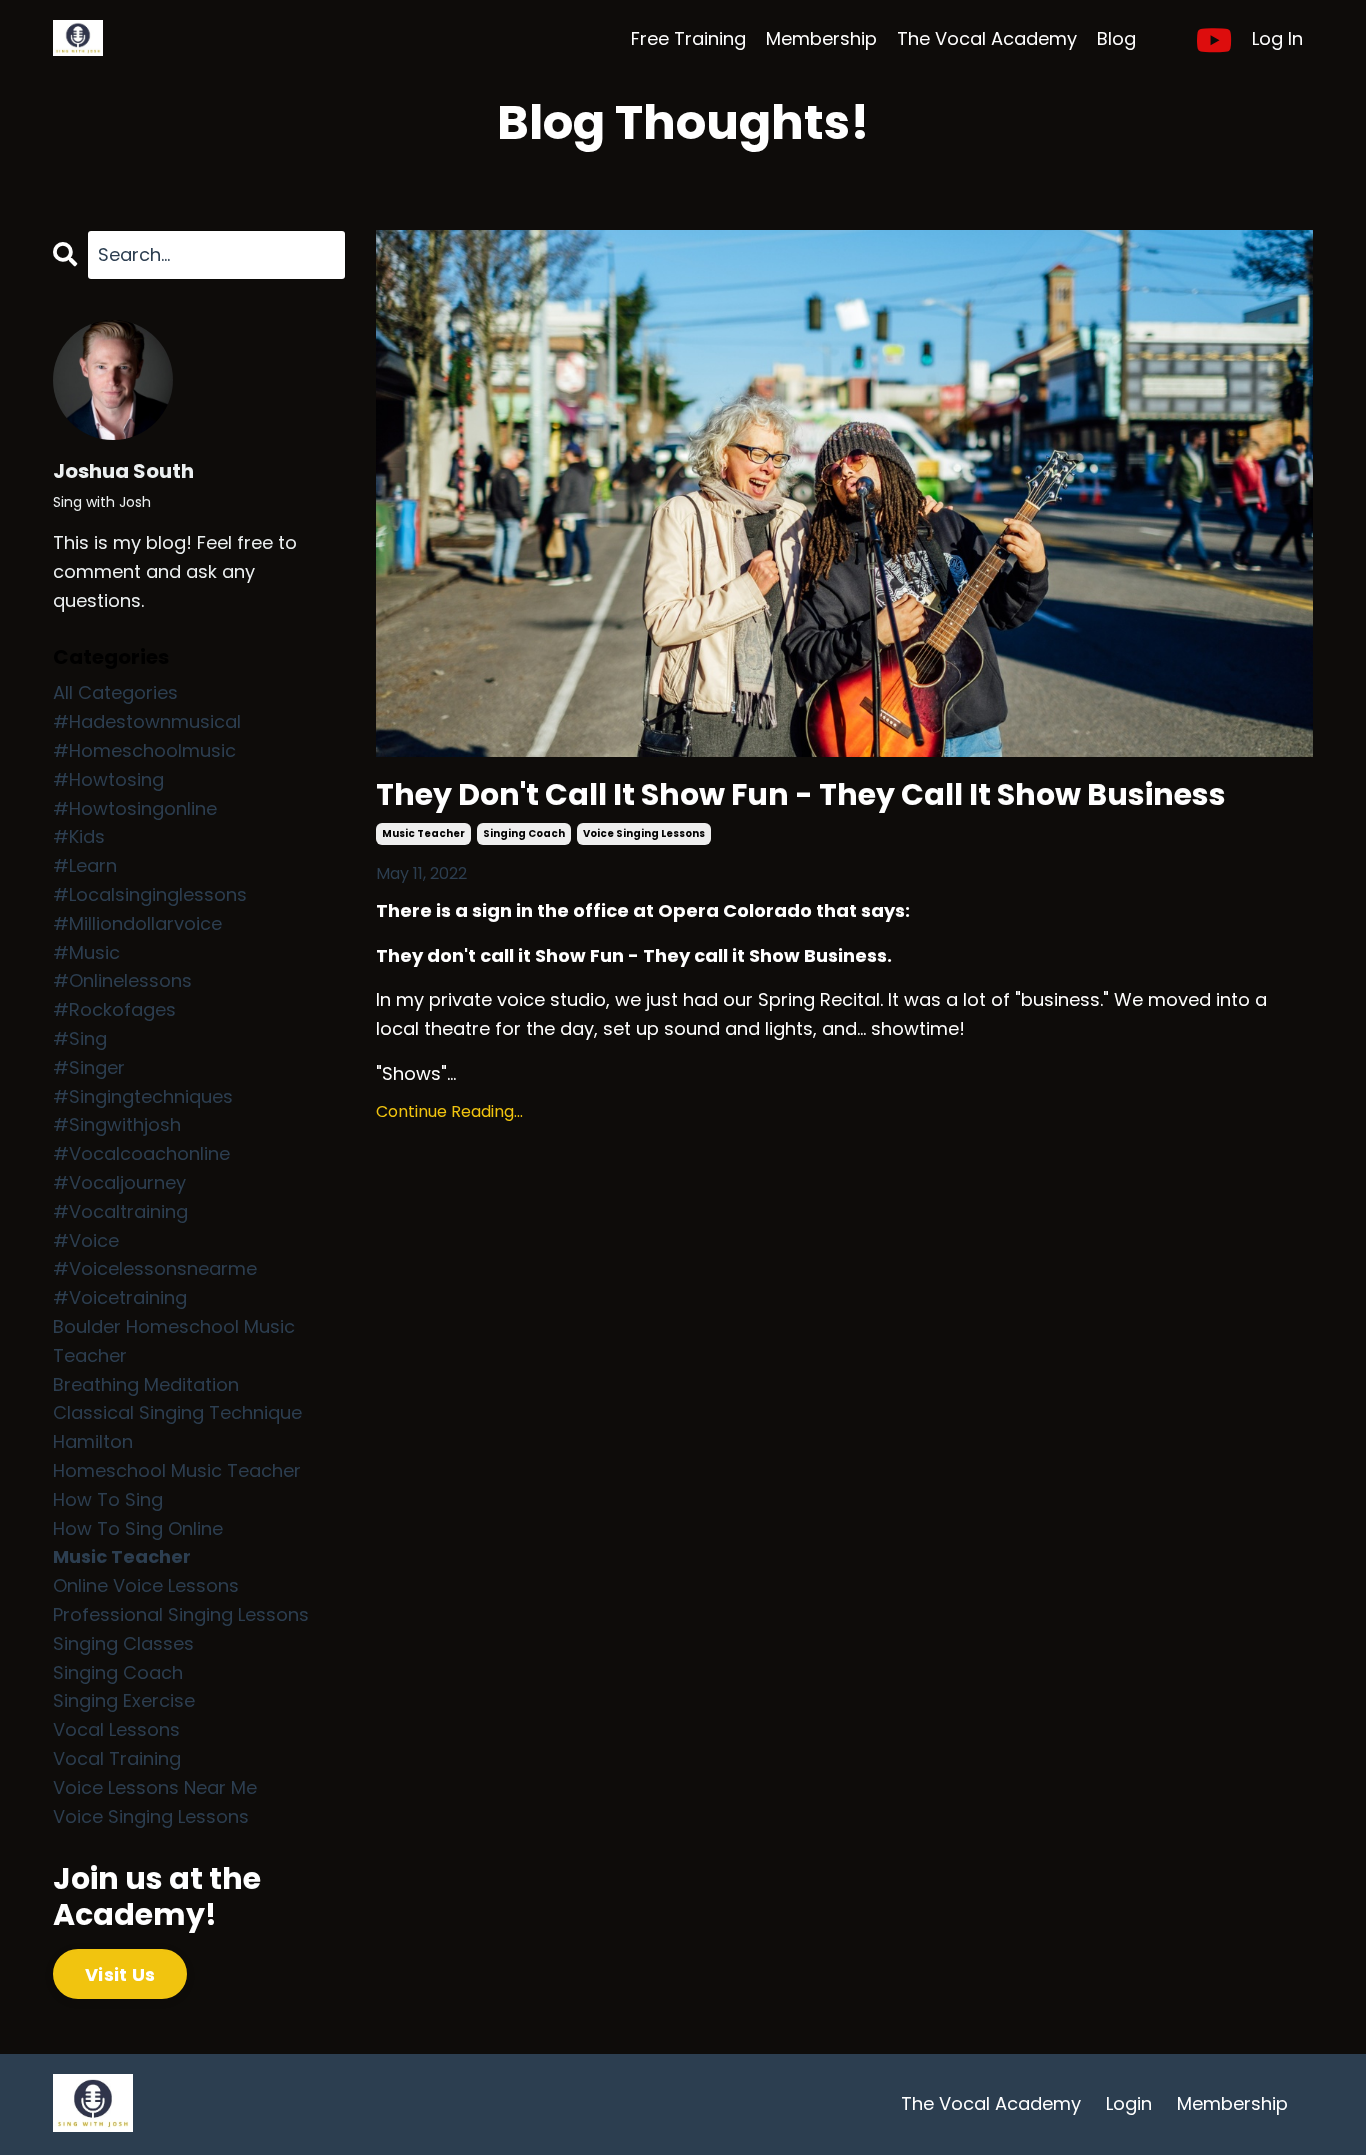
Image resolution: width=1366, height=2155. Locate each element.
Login (1129, 2103)
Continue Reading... (449, 1111)
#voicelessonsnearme (155, 1268)
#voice (86, 1240)
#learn (85, 865)
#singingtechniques (143, 1096)
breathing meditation (146, 1384)
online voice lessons (146, 1585)
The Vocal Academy (987, 38)
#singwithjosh (117, 1124)
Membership (821, 38)
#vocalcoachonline (141, 1153)
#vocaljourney (119, 1182)
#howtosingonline (135, 808)
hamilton (93, 1441)
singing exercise (124, 1700)
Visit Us (120, 1974)
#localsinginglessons (150, 894)
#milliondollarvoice (137, 923)
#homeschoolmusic (144, 750)
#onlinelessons (122, 980)
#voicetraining (120, 1297)
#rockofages (114, 1009)
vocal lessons (116, 1729)
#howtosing (108, 779)
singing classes (123, 1643)
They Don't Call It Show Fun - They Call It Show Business (801, 795)
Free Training (688, 38)
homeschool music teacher (177, 1470)
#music (86, 952)
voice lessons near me (155, 1787)
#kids (79, 836)
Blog (1116, 38)
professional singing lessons (181, 1614)
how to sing (108, 1499)
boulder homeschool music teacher (174, 1341)
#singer (89, 1067)
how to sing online (138, 1528)
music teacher (423, 833)
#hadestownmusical (147, 721)
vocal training (117, 1758)
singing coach (524, 833)
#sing (80, 1038)
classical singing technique (177, 1412)
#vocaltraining (120, 1211)
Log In (1277, 38)
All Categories (115, 692)
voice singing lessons (644, 833)
